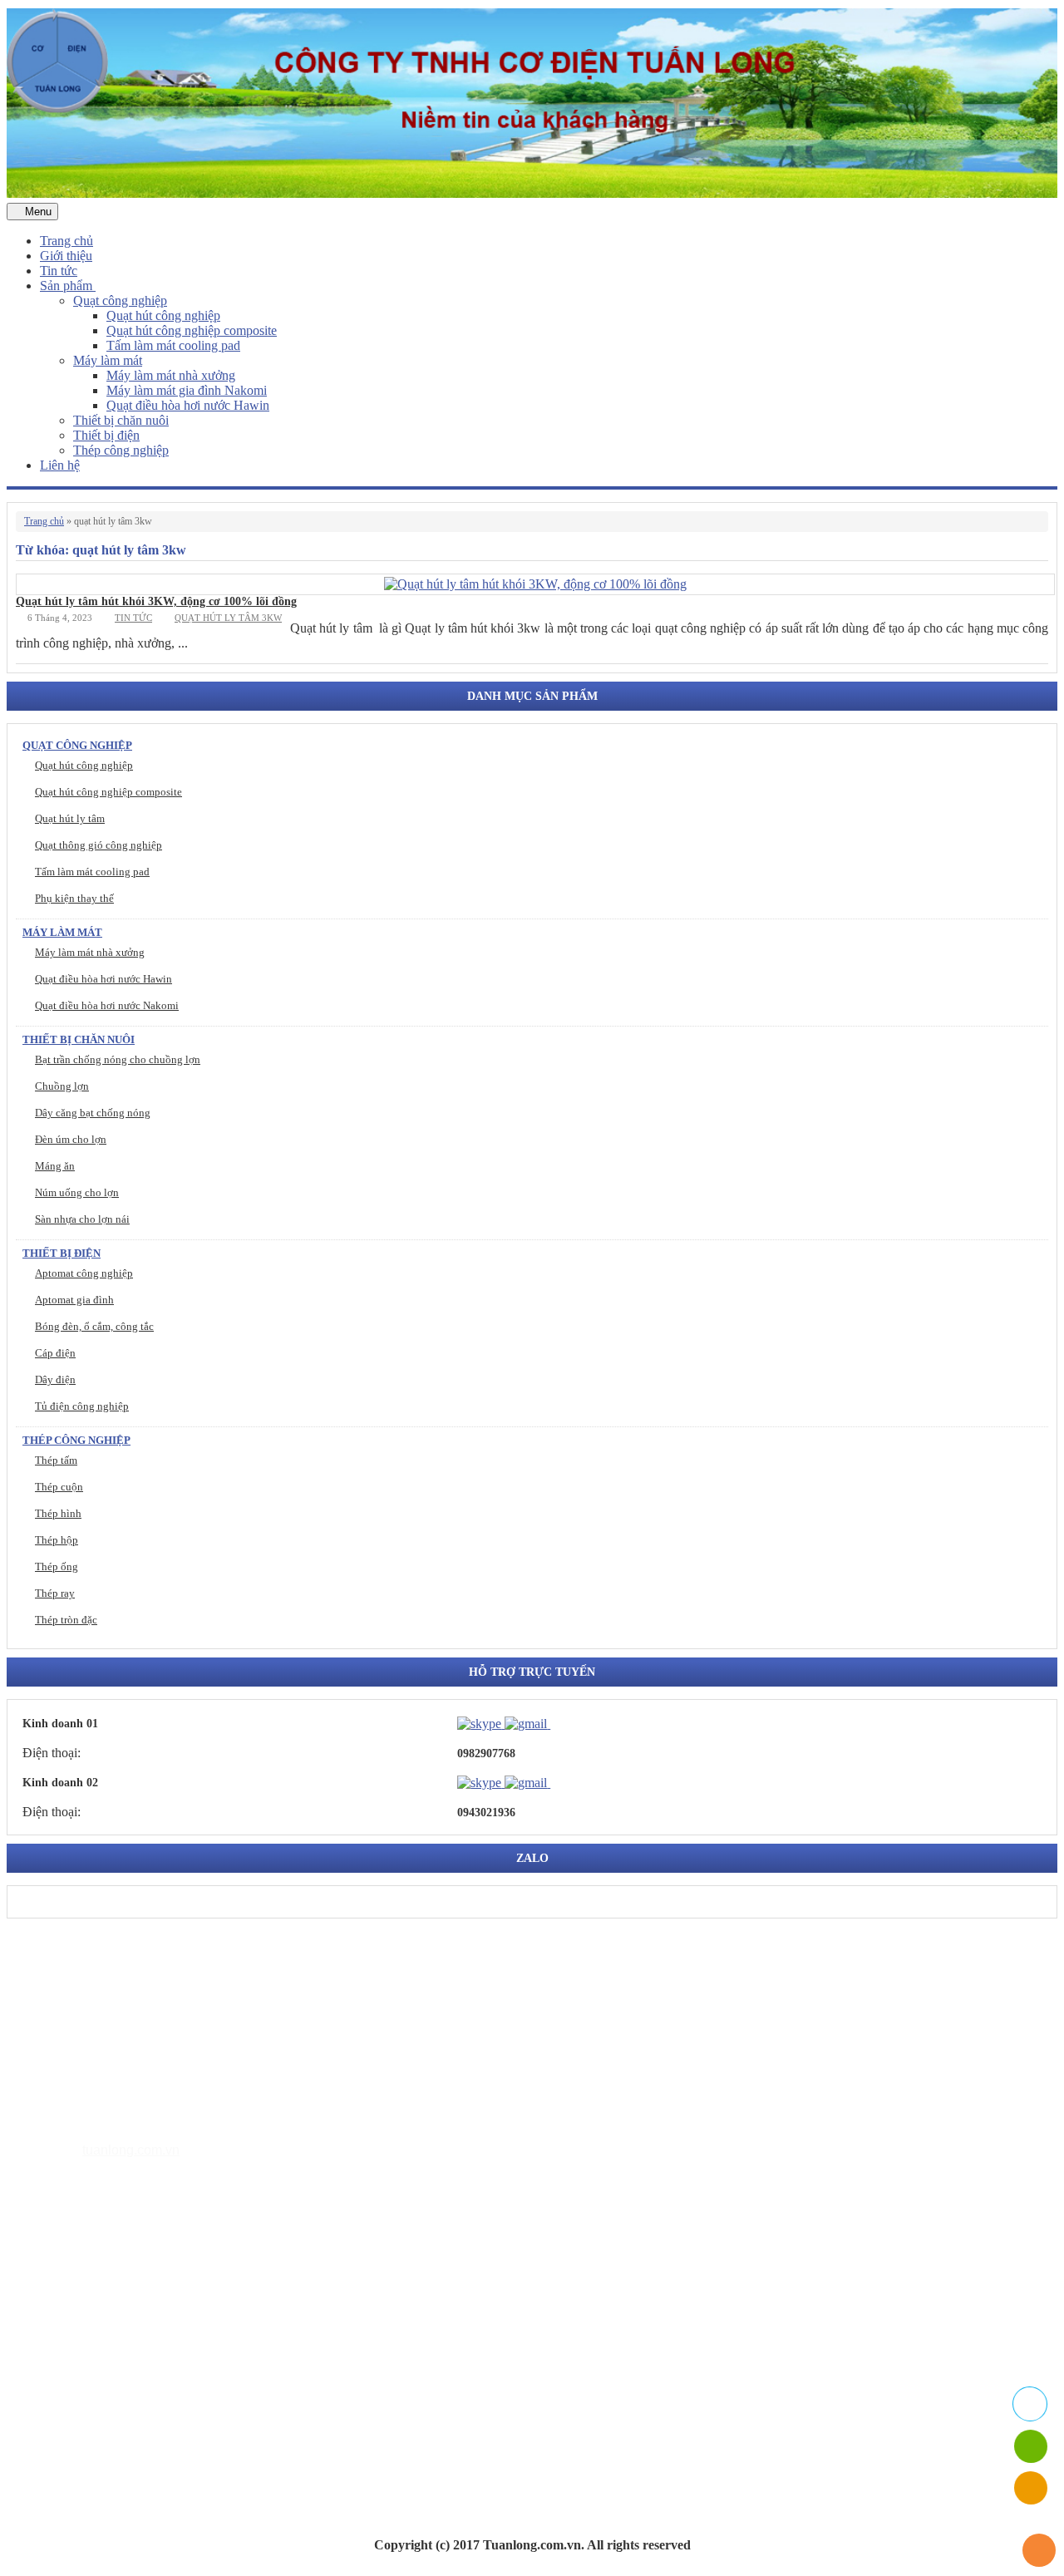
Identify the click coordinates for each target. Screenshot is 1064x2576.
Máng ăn (55, 1166)
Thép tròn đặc (66, 1620)
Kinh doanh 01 (60, 1724)
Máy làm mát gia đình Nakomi (187, 390)
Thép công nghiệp (121, 450)
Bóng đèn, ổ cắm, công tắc (94, 1326)
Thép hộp (57, 1540)
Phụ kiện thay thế (74, 898)
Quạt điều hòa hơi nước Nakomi (107, 1005)
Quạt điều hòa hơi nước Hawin (188, 405)
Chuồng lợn (62, 1086)
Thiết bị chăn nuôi (121, 420)
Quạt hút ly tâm (70, 818)
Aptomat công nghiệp (84, 1273)
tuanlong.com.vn (131, 2150)
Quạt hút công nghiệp (163, 315)
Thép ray (55, 1593)
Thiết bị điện (106, 435)
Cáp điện (55, 1353)
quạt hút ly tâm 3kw (228, 618)
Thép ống (57, 1566)
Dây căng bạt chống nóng (93, 1113)
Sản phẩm (68, 286)
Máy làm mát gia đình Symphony (163, 2310)
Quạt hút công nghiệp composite (192, 330)
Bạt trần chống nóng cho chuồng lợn (118, 1059)
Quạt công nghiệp (120, 300)
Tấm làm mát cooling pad (173, 345)
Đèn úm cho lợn (71, 1139)
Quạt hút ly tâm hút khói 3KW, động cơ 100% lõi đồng (156, 601)
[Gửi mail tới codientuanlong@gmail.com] (560, 1723)
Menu (37, 212)
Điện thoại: (52, 1753)
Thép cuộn (59, 1487)
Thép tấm (56, 1460)
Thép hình (58, 1513)
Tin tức (59, 271)
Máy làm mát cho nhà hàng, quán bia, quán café (201, 2335)
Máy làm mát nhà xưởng (171, 375)
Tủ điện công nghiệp (82, 1406)
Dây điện (55, 1379)
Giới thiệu (66, 256)
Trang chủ (66, 241)
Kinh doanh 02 (60, 1783)
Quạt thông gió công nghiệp (99, 845)
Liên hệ (60, 465)
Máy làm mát (108, 360)
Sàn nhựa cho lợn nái (82, 1219)
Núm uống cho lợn (77, 1192)
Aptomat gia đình (74, 1300)
